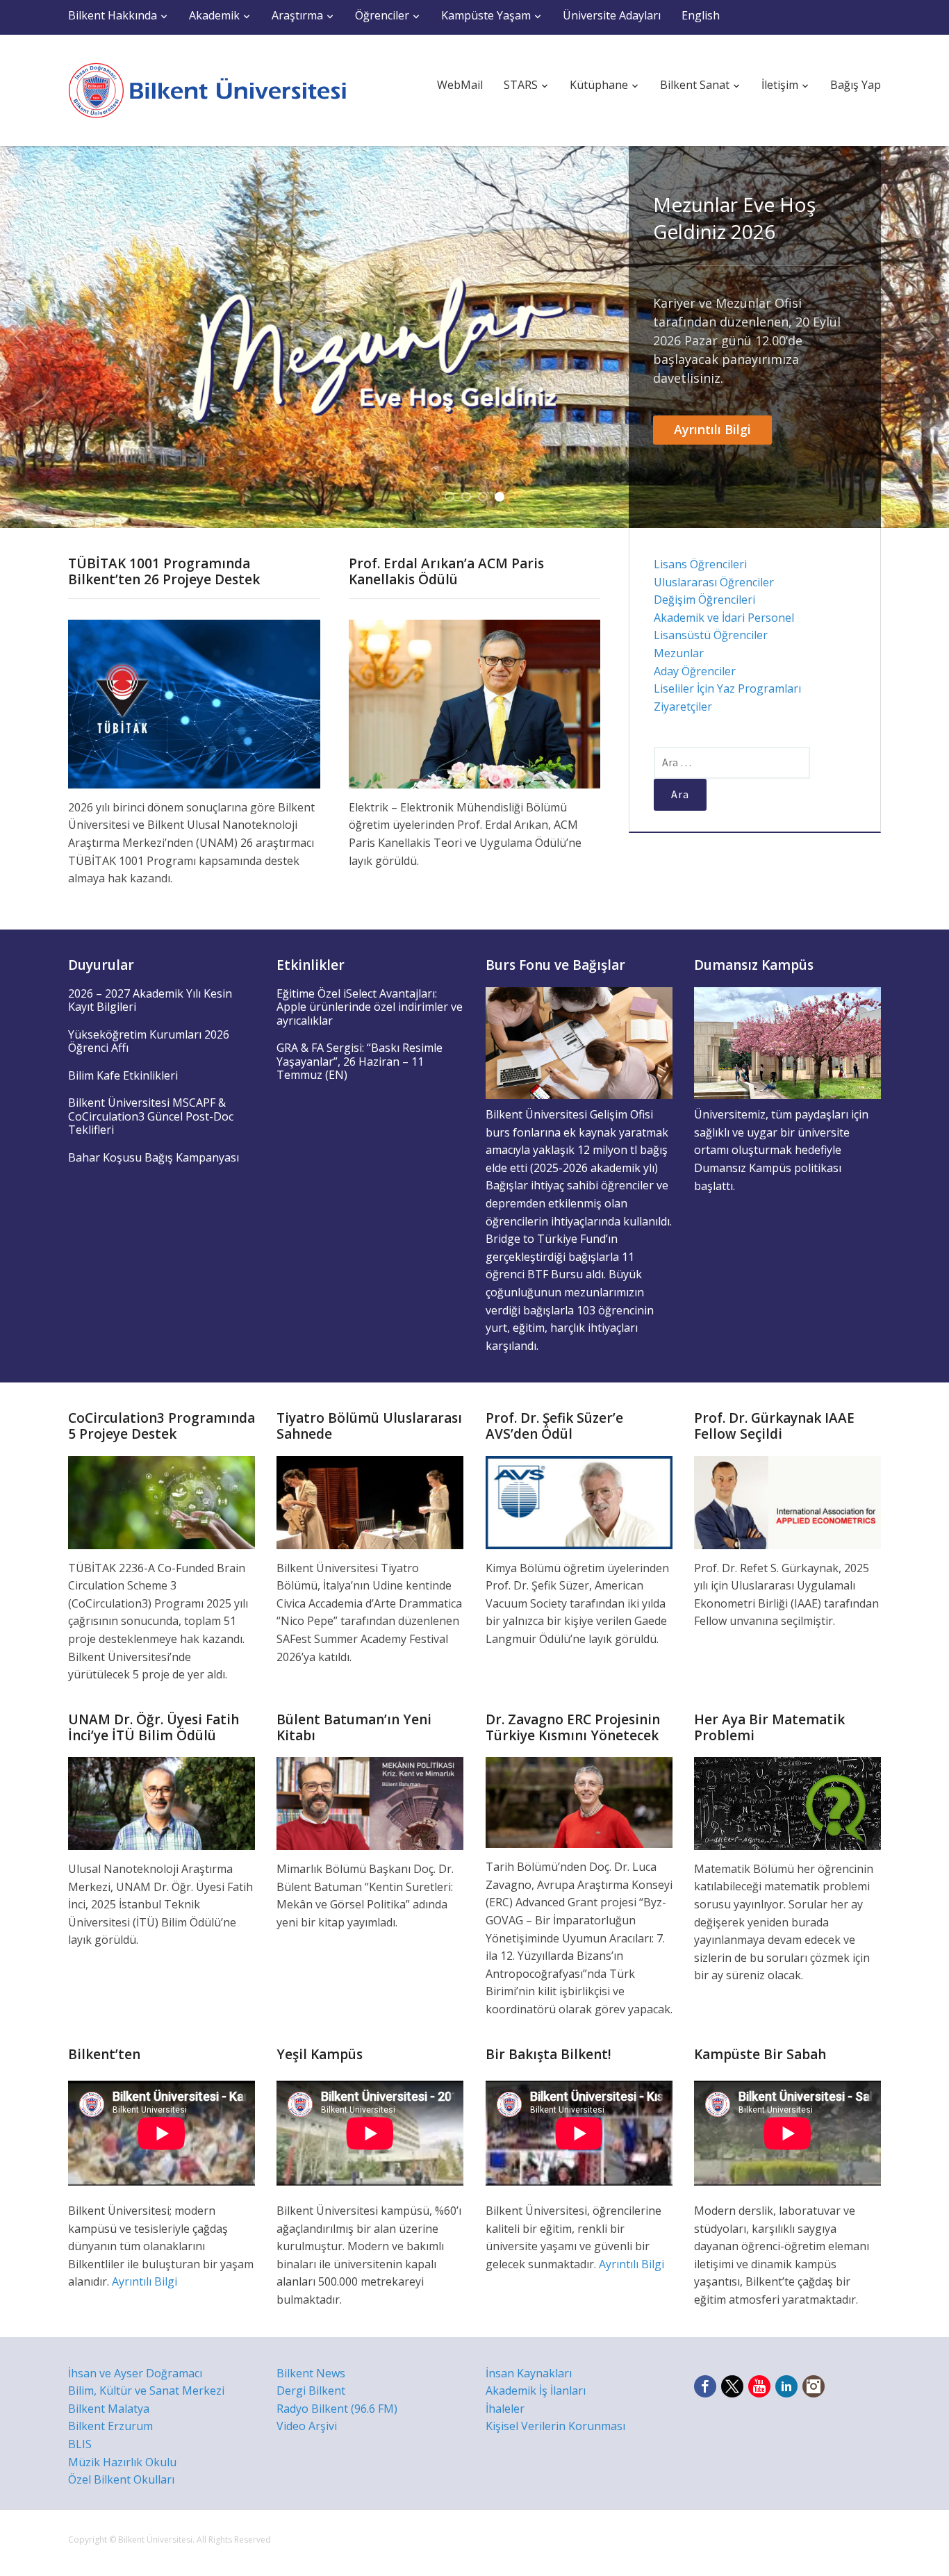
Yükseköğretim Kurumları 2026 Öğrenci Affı (149, 1041)
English (701, 15)
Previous (22, 337)
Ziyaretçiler (683, 707)
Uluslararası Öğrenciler (714, 582)
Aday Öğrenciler (695, 671)
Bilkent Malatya (109, 2409)
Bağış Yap (856, 85)
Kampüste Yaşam (486, 15)
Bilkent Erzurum (110, 2426)
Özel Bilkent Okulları (121, 2479)
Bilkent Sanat (695, 85)
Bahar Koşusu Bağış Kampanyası (154, 1157)
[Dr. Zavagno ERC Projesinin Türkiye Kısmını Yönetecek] (579, 1801)
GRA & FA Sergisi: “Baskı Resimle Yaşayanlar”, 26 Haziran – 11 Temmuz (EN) (360, 1061)
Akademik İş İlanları (536, 2391)
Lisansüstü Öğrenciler (711, 635)
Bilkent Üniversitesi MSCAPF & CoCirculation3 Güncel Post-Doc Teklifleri (151, 1116)
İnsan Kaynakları (529, 2373)
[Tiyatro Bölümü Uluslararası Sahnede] (370, 1501)
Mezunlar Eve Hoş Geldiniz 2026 (734, 218)
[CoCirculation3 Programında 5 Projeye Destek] (162, 1501)
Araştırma (297, 15)
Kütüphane (599, 85)
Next (927, 337)
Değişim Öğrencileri (704, 600)
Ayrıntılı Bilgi (712, 429)
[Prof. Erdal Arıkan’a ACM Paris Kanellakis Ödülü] (475, 703)
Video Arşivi (307, 2426)
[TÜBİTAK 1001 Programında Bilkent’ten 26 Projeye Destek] (194, 703)
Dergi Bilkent (311, 2391)
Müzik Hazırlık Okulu (122, 2462)
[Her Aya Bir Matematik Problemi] (787, 1802)
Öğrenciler (382, 15)
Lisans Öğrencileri (700, 564)
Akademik (214, 15)
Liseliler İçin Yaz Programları (727, 688)
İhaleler (505, 2409)
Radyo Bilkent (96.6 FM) (337, 2409)
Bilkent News (311, 2373)
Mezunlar (679, 653)
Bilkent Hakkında (113, 15)
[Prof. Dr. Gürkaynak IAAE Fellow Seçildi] (787, 1501)
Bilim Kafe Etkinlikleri (123, 1075)
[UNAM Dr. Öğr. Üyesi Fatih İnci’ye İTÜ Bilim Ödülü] (162, 1802)
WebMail (460, 85)
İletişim (780, 85)
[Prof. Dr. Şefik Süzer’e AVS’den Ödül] (579, 1501)
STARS (521, 85)
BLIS (80, 2444)
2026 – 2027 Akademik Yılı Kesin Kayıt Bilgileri (150, 1000)
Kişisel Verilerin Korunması (555, 2426)
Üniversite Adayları (612, 15)
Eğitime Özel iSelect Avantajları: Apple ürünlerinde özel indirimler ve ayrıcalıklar (370, 1007)
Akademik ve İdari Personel (724, 618)
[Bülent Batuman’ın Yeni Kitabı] (370, 1802)
